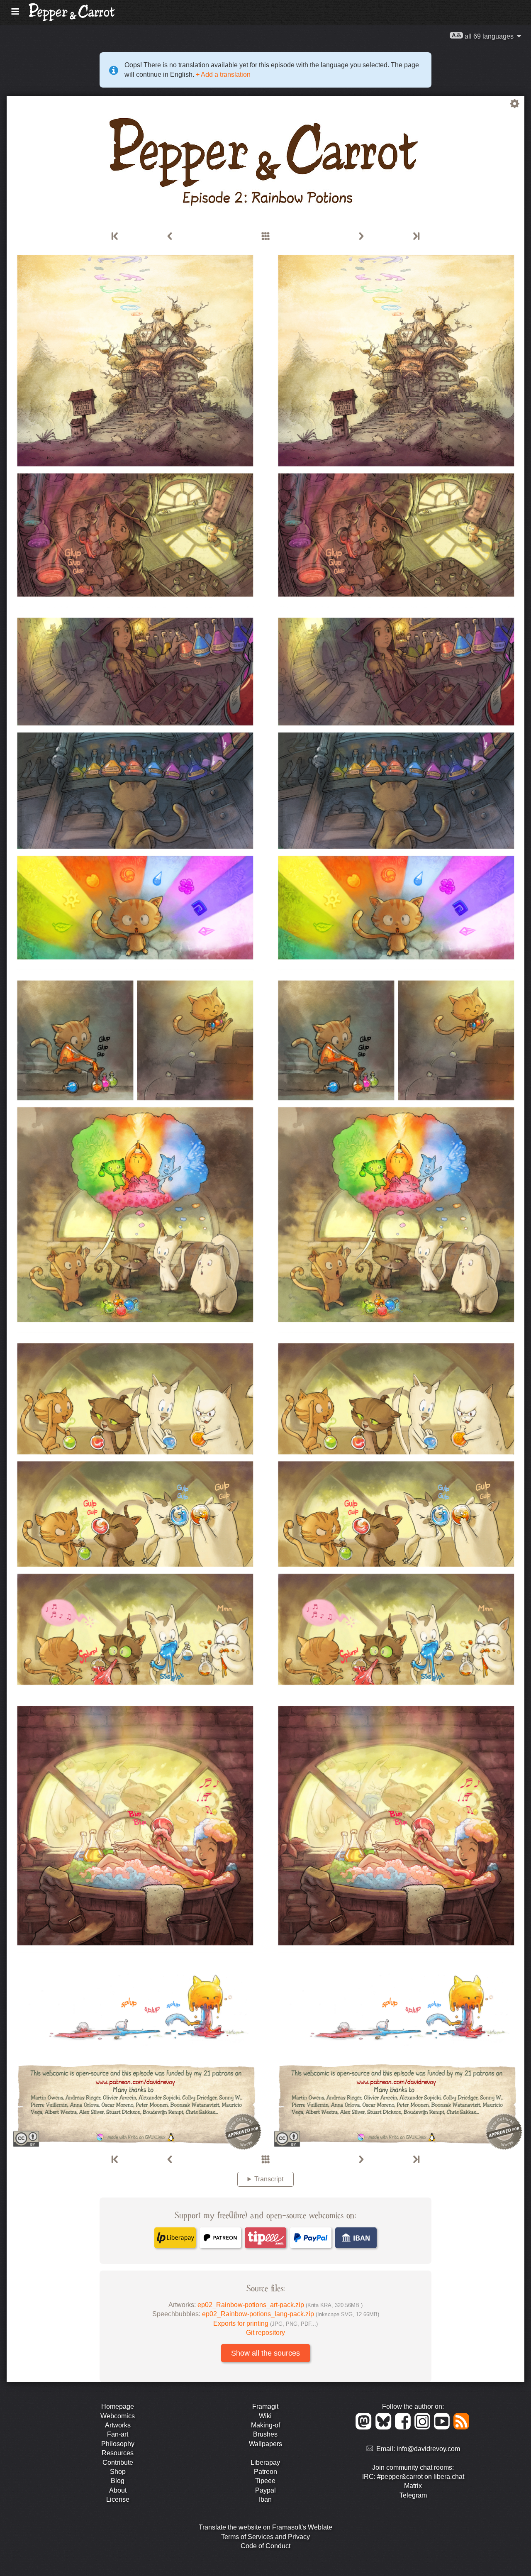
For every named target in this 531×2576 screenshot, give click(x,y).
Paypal (265, 2490)
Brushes (265, 2434)
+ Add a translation (222, 74)
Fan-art (118, 2434)
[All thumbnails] (265, 237)
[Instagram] (424, 2427)
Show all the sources (265, 2353)
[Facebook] (404, 2427)
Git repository (265, 2333)
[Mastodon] (365, 2427)
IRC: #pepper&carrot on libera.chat (413, 2477)
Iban (265, 2499)
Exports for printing (265, 2323)
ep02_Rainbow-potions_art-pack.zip (280, 2305)
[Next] (361, 237)
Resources (118, 2453)
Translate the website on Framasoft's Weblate (265, 2527)
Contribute (118, 2462)
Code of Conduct (265, 2546)
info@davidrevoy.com (428, 2449)
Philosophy (118, 2444)
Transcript (269, 2179)
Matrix (413, 2486)
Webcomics (118, 2416)
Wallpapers (265, 2444)
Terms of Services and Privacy (265, 2537)
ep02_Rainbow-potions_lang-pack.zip (291, 2314)
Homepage (118, 2406)
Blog (118, 2481)
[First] (115, 237)
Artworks (118, 2425)
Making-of (265, 2425)
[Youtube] (443, 2427)
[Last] (416, 237)
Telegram (413, 2495)
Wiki (265, 2416)
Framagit (265, 2406)
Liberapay (265, 2462)
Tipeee (265, 2481)
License (118, 2499)
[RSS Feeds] (462, 2427)
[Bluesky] (385, 2427)
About (118, 2490)
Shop (118, 2472)
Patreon (265, 2472)
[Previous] (170, 237)
